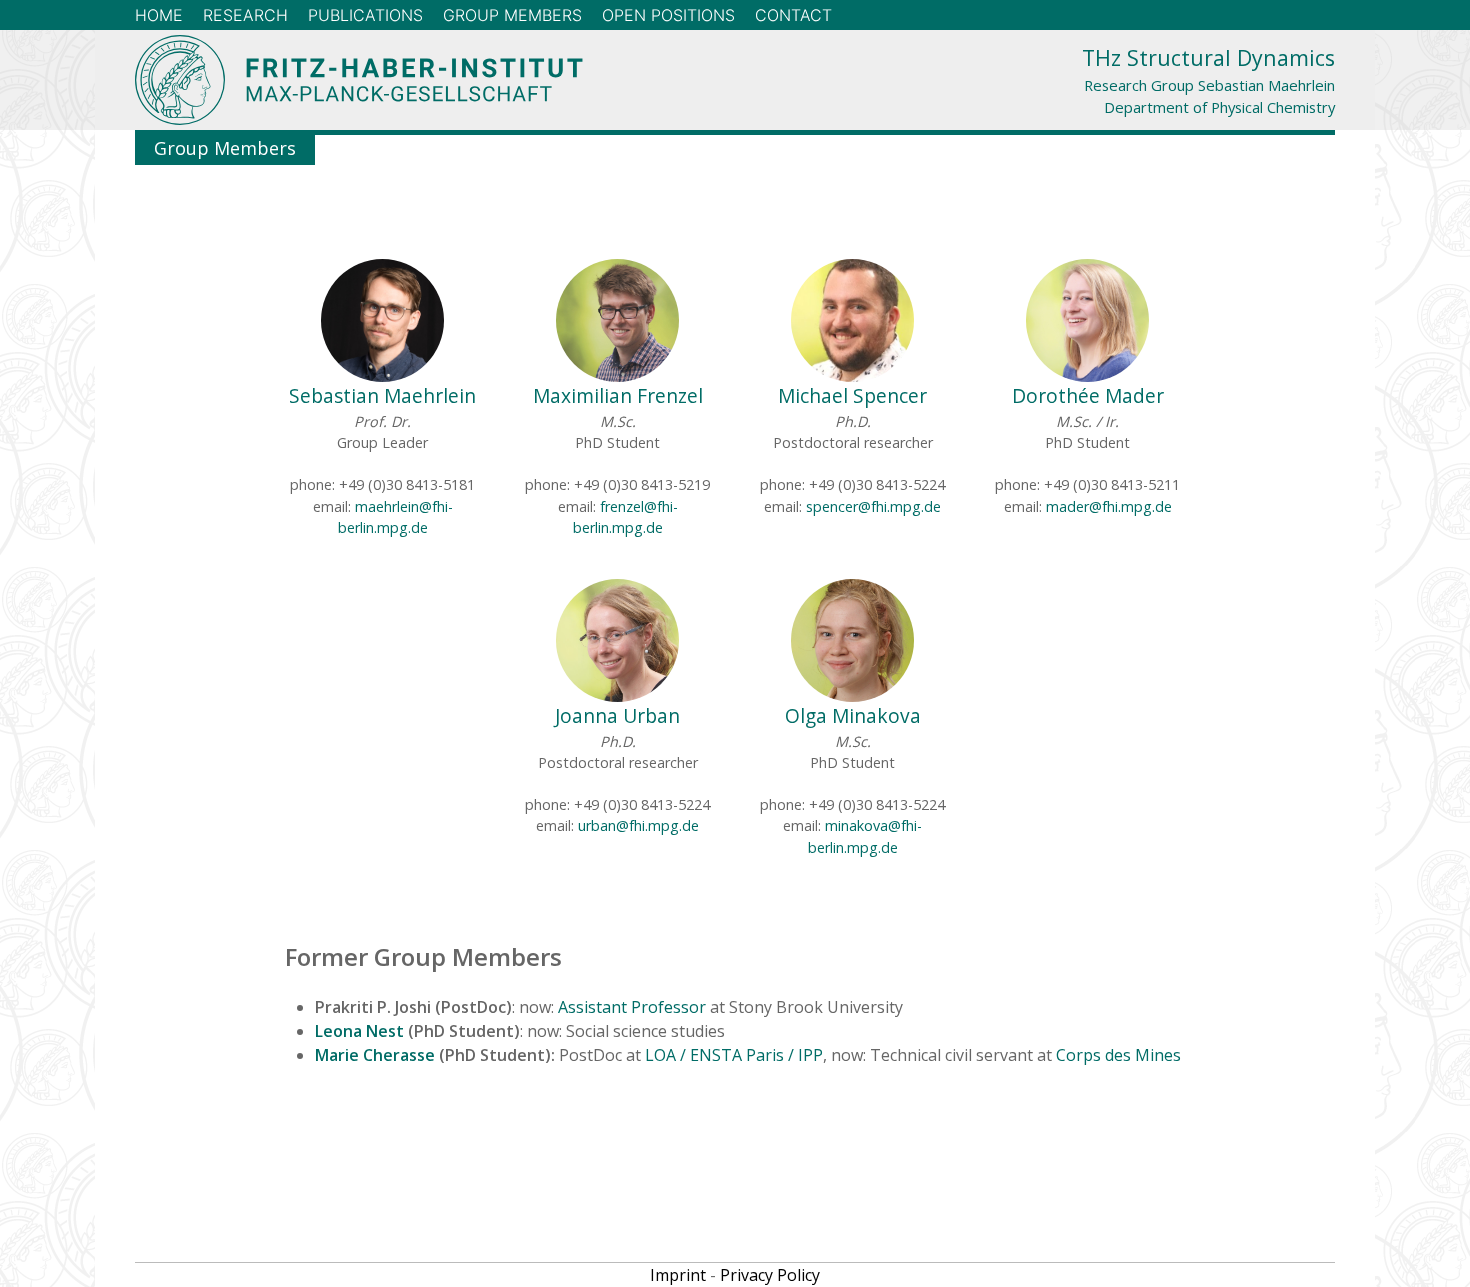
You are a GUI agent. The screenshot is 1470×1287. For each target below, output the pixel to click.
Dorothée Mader (1088, 395)
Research (245, 15)
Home (159, 15)
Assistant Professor (632, 1007)
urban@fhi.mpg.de (638, 825)
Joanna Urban (617, 715)
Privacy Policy (770, 1275)
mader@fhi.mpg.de (1109, 506)
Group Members (512, 15)
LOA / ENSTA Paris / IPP (734, 1055)
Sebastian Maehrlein (382, 395)
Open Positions (668, 15)
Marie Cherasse (375, 1055)
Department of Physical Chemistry (1219, 107)
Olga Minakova (853, 715)
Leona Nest (359, 1031)
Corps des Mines (1118, 1055)
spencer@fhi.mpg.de (873, 506)
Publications (365, 15)
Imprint (678, 1275)
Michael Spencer (852, 395)
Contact (793, 15)
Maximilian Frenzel (618, 395)
